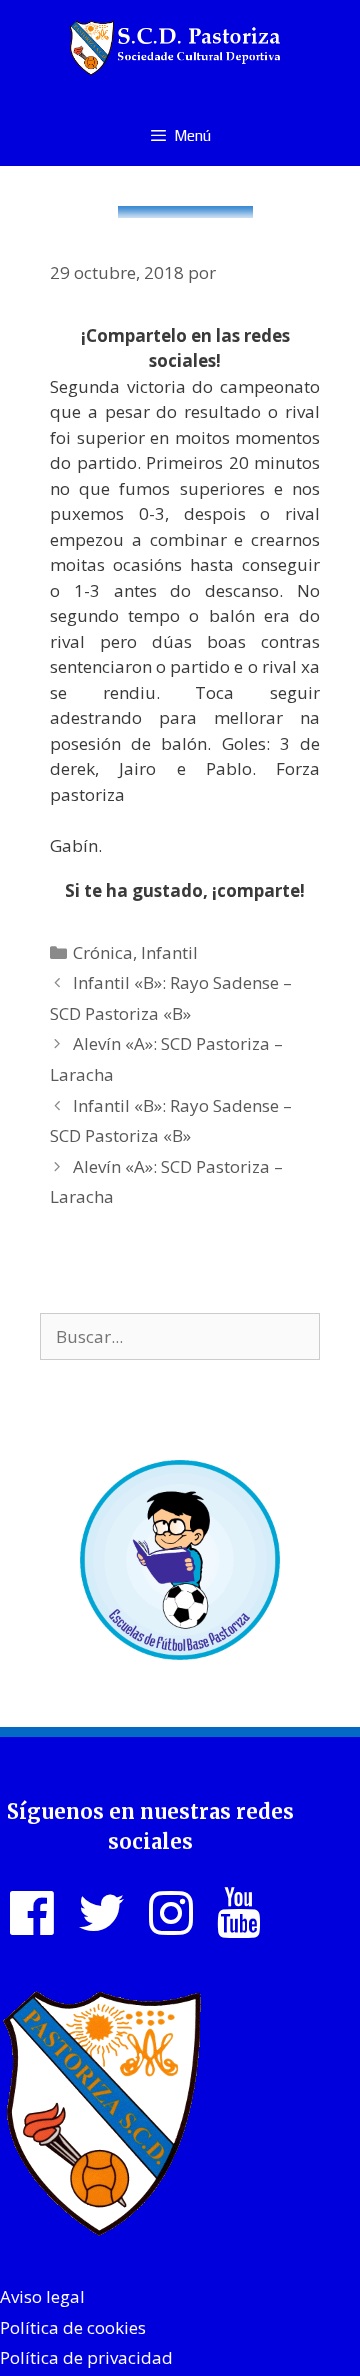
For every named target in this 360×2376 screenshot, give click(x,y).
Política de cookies (73, 2327)
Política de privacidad (86, 2357)
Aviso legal (42, 2296)
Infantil (169, 952)
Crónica (103, 952)
